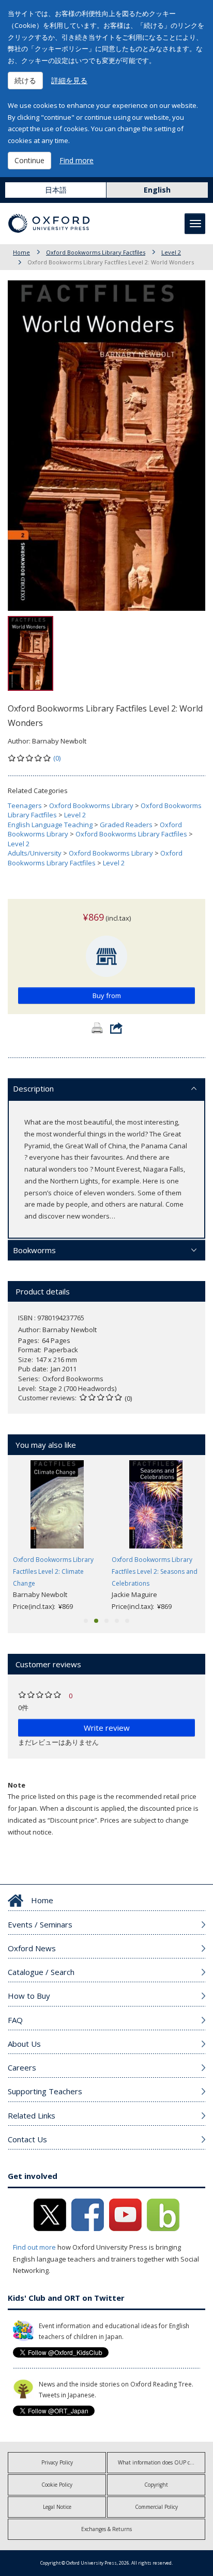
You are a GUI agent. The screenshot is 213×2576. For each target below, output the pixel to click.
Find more (77, 160)
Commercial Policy (156, 2507)
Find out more (34, 2247)
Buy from (107, 995)
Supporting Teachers (45, 2091)
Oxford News (32, 1948)
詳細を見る (69, 80)
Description (33, 1088)
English (157, 190)
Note (17, 1785)
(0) (57, 758)
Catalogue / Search (41, 1972)
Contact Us (27, 2139)
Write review (107, 1728)
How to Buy (29, 1996)
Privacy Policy (57, 2462)
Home (21, 252)
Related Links (32, 2115)
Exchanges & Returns (106, 2529)
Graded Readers (126, 825)
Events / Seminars (40, 1924)
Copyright (156, 2485)
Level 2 (171, 252)
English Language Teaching (50, 825)
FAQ (15, 2020)
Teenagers (25, 805)
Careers (22, 2067)
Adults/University (35, 853)
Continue (29, 160)
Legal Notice (57, 2507)
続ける (25, 80)
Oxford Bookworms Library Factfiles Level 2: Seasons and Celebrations (155, 1571)
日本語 (56, 190)
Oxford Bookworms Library (91, 805)
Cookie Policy (57, 2485)
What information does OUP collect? (161, 2462)
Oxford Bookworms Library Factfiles (96, 252)
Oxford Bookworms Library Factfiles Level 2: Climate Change (53, 1571)
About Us (24, 2044)
